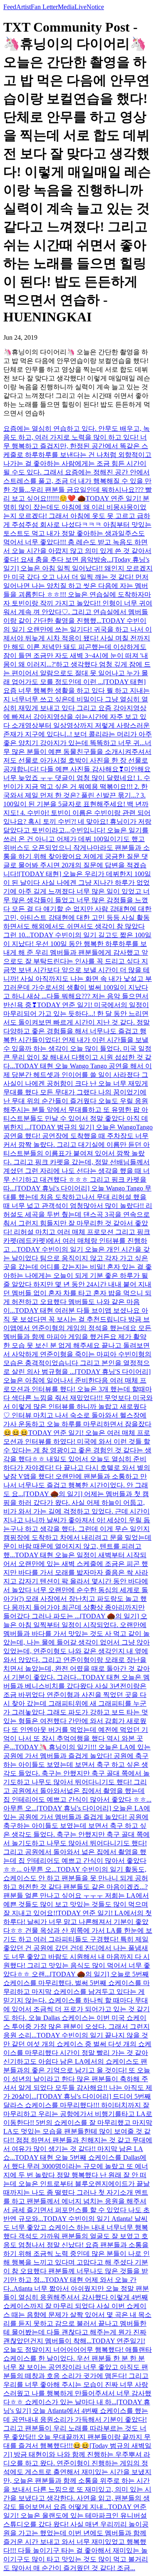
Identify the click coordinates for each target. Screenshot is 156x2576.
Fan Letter (44, 7)
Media (66, 7)
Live (80, 7)
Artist (24, 7)
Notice (95, 7)
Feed (10, 7)
